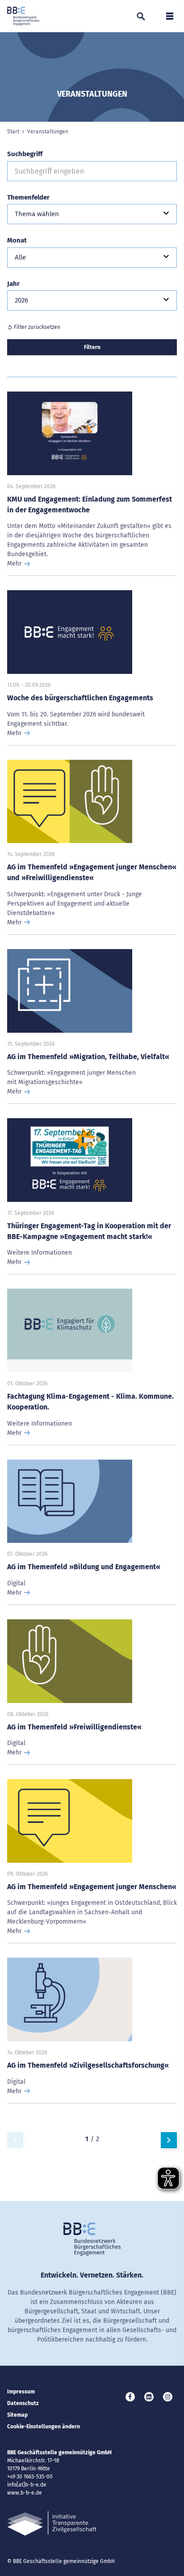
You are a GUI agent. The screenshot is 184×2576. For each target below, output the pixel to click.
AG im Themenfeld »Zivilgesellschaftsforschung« (88, 2065)
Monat (17, 240)
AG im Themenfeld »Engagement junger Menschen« (92, 1887)
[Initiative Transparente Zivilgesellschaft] (52, 2523)
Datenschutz (23, 2403)
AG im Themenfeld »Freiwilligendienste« (74, 1727)
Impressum (21, 2392)
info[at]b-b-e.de (27, 2485)
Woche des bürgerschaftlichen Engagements (80, 698)
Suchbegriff (25, 154)
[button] (92, 214)
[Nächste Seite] (169, 2140)
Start (13, 132)
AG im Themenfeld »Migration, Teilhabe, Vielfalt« (88, 1057)
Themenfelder (28, 197)
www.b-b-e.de (25, 2493)
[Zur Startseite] (23, 16)
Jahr (13, 284)
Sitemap (17, 2415)
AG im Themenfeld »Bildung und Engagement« (84, 1567)
